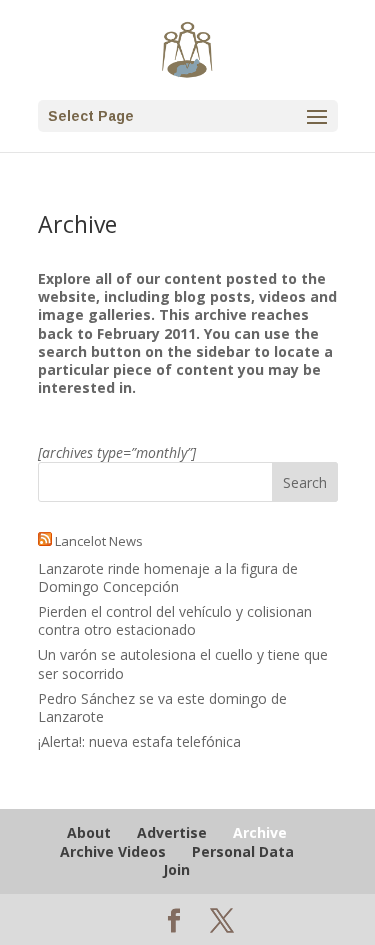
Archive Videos (113, 851)
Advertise (172, 832)
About (89, 832)
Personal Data (243, 851)
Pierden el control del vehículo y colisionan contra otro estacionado (175, 620)
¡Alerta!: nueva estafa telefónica (139, 741)
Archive (260, 832)
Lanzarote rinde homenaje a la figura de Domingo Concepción (168, 577)
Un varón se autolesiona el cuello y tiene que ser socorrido (183, 663)
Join (176, 869)
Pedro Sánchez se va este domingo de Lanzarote (162, 707)
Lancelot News (99, 541)
